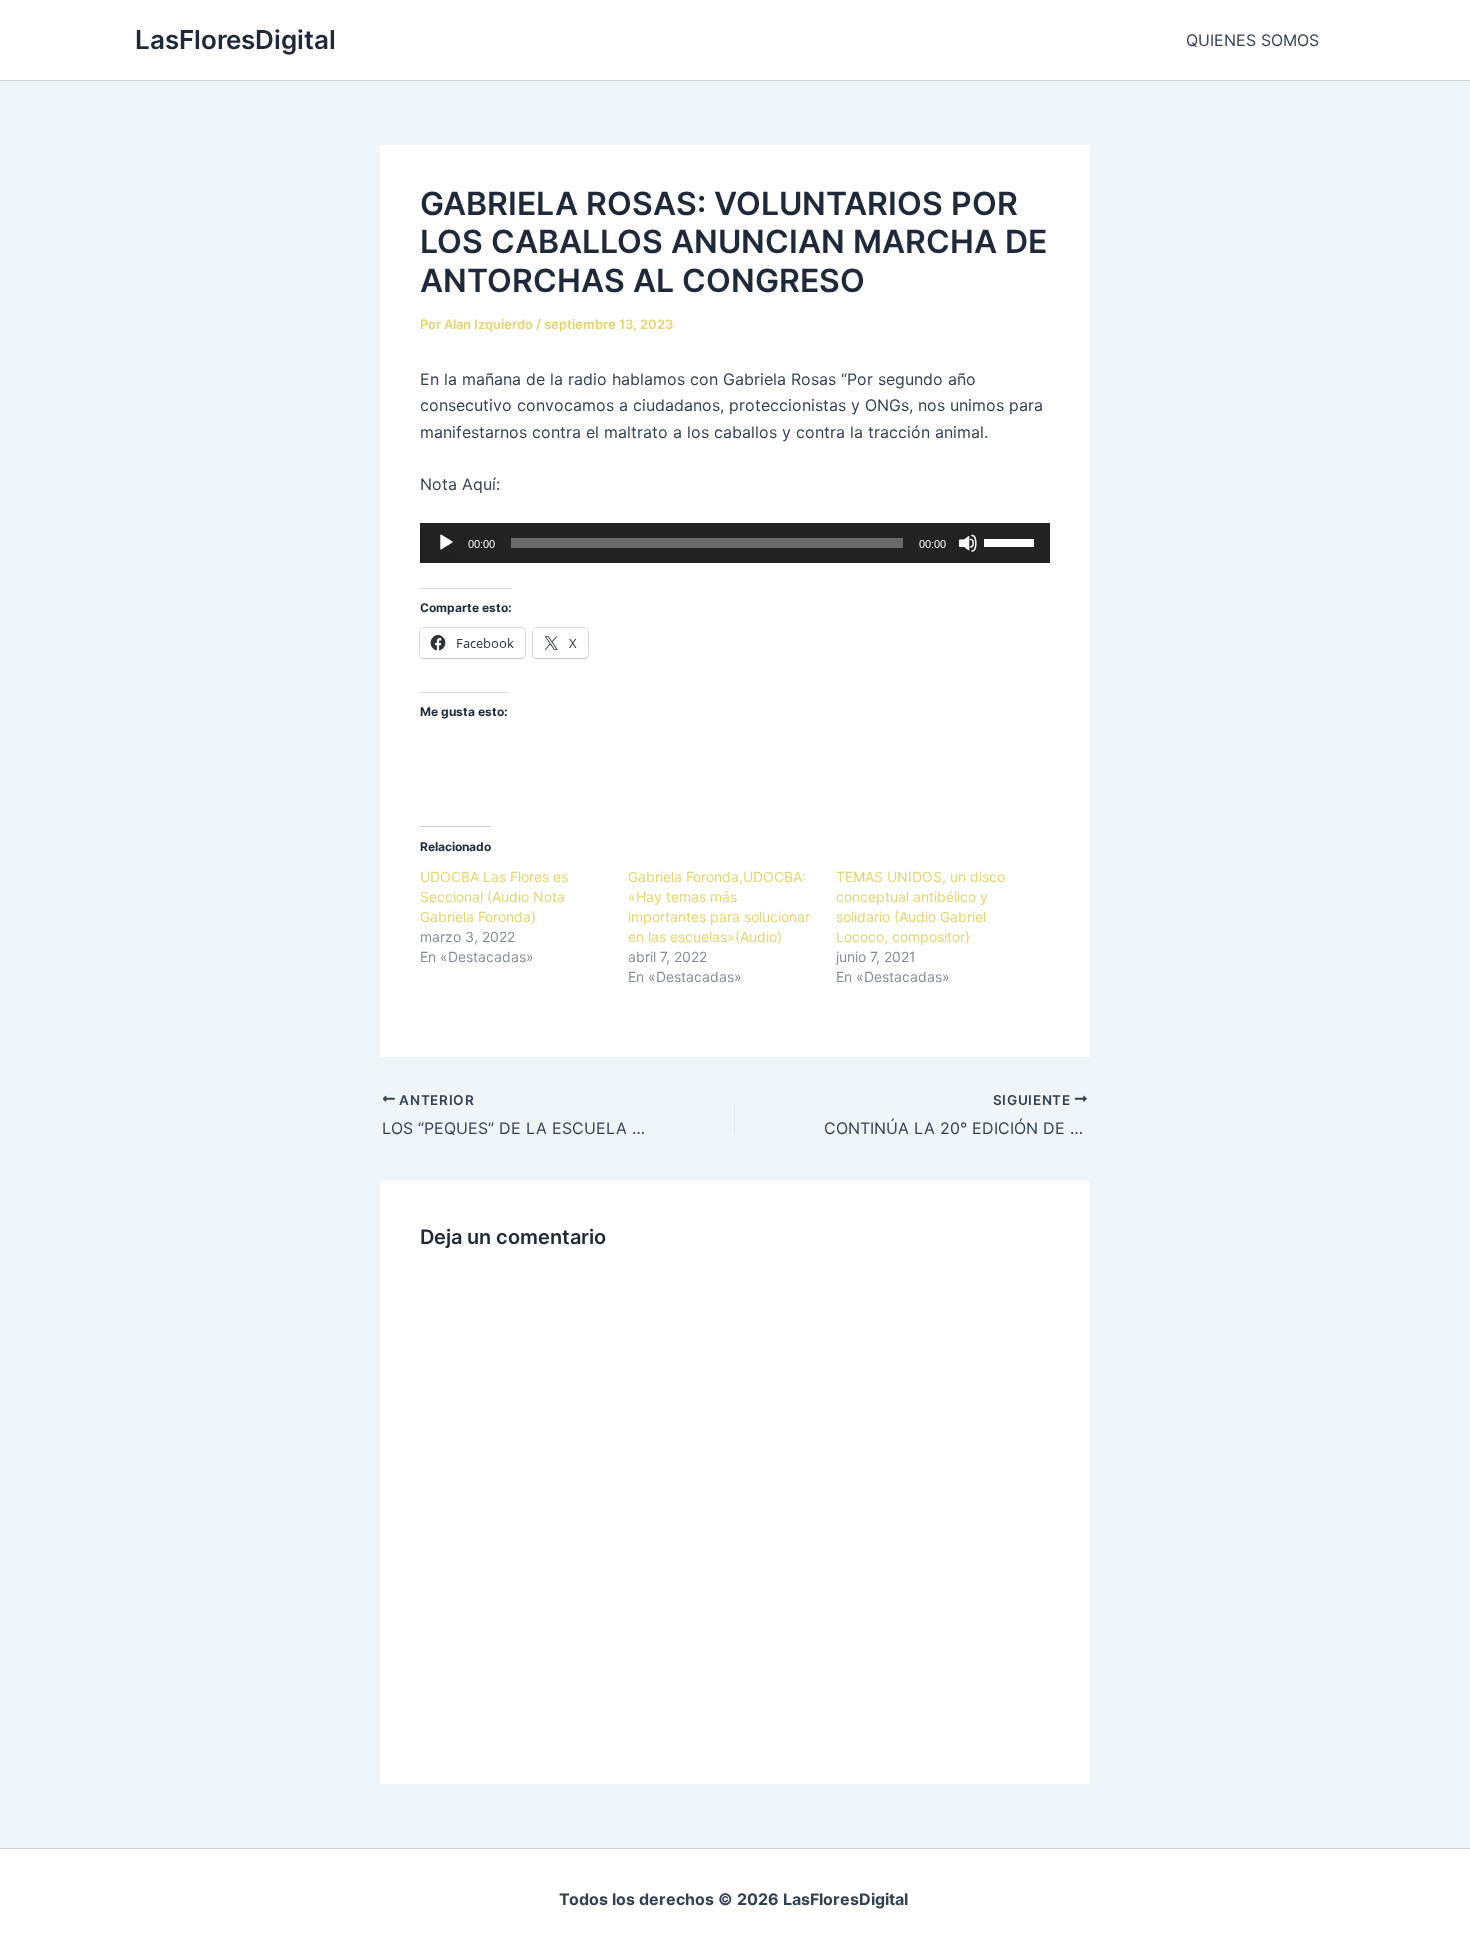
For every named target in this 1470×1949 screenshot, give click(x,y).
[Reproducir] (446, 543)
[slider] (1012, 541)
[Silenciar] (968, 543)
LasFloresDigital (235, 39)
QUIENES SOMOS (1252, 40)
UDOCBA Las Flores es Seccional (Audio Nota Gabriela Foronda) (494, 896)
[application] (735, 543)
